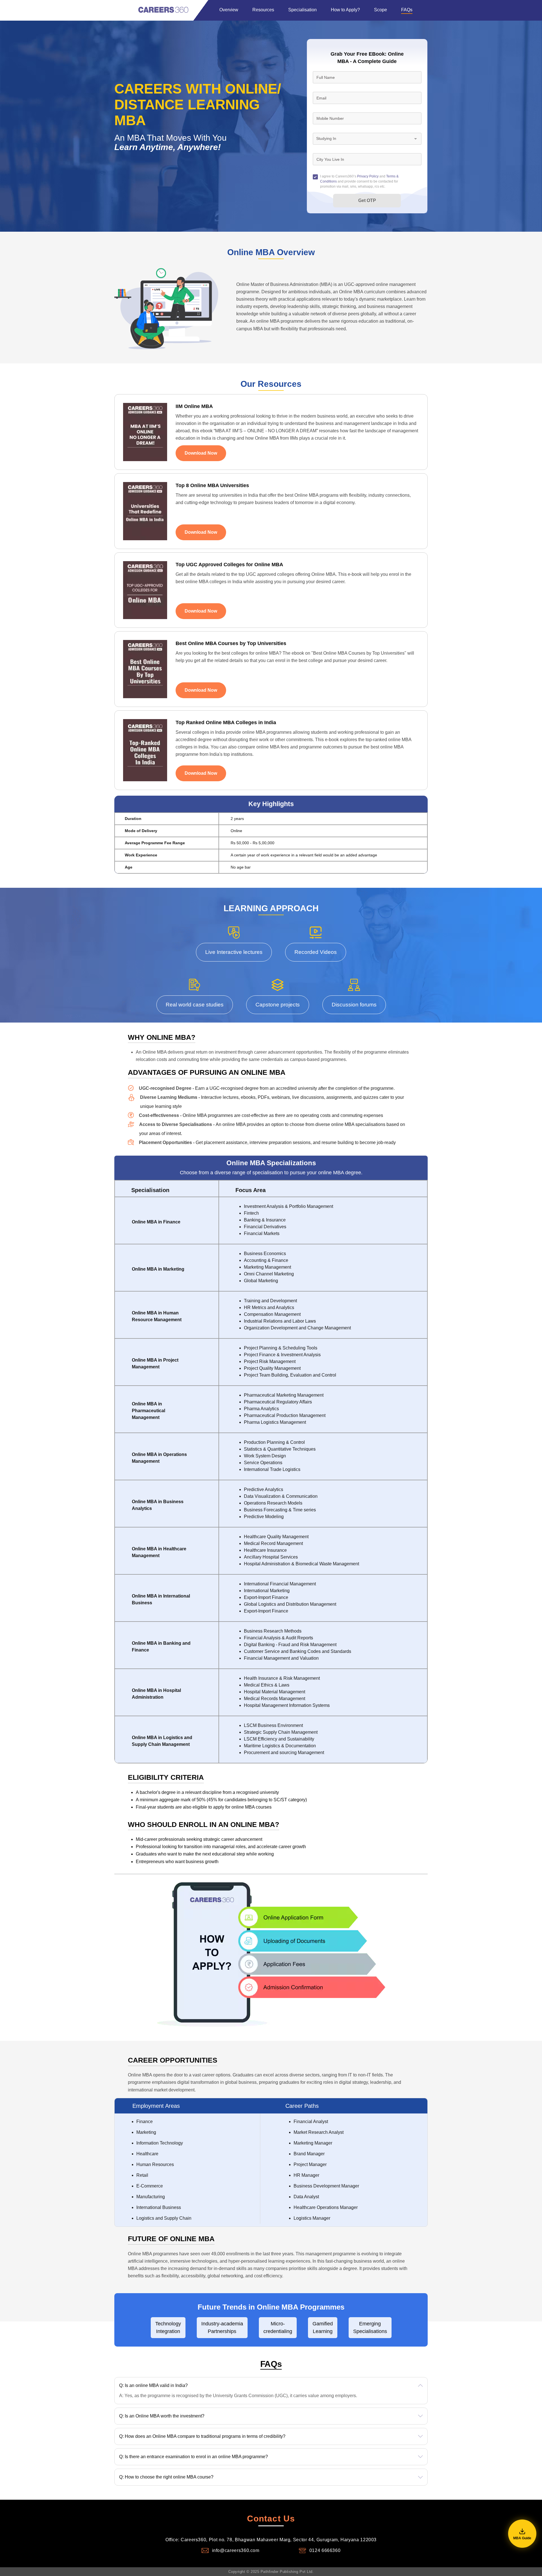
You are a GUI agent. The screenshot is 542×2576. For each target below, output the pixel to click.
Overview (229, 10)
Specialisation (302, 10)
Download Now (201, 453)
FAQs (407, 10)
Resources (263, 10)
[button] (271, 2391)
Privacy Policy (368, 176)
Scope (381, 10)
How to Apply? (345, 10)
